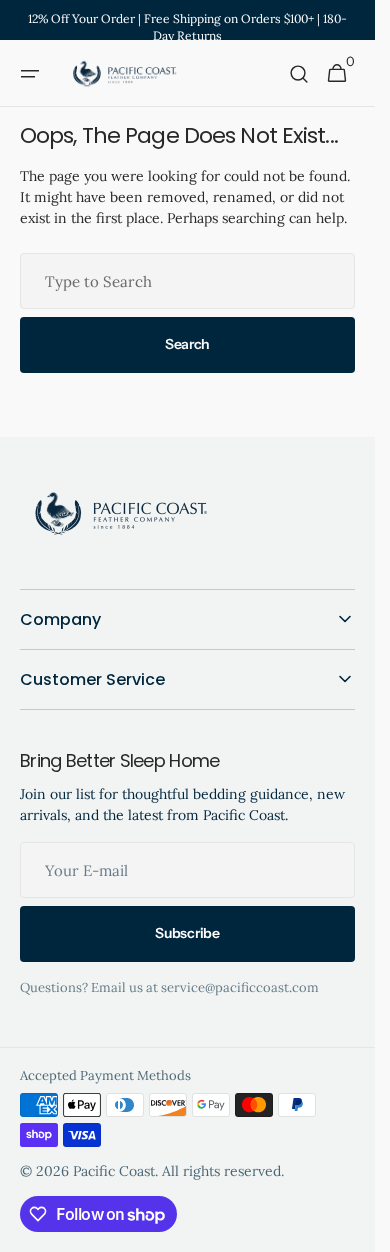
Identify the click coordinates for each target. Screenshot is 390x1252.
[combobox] (187, 281)
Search (187, 344)
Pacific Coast (114, 1171)
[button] (30, 74)
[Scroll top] (351, 1228)
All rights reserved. (223, 1171)
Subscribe (187, 933)
